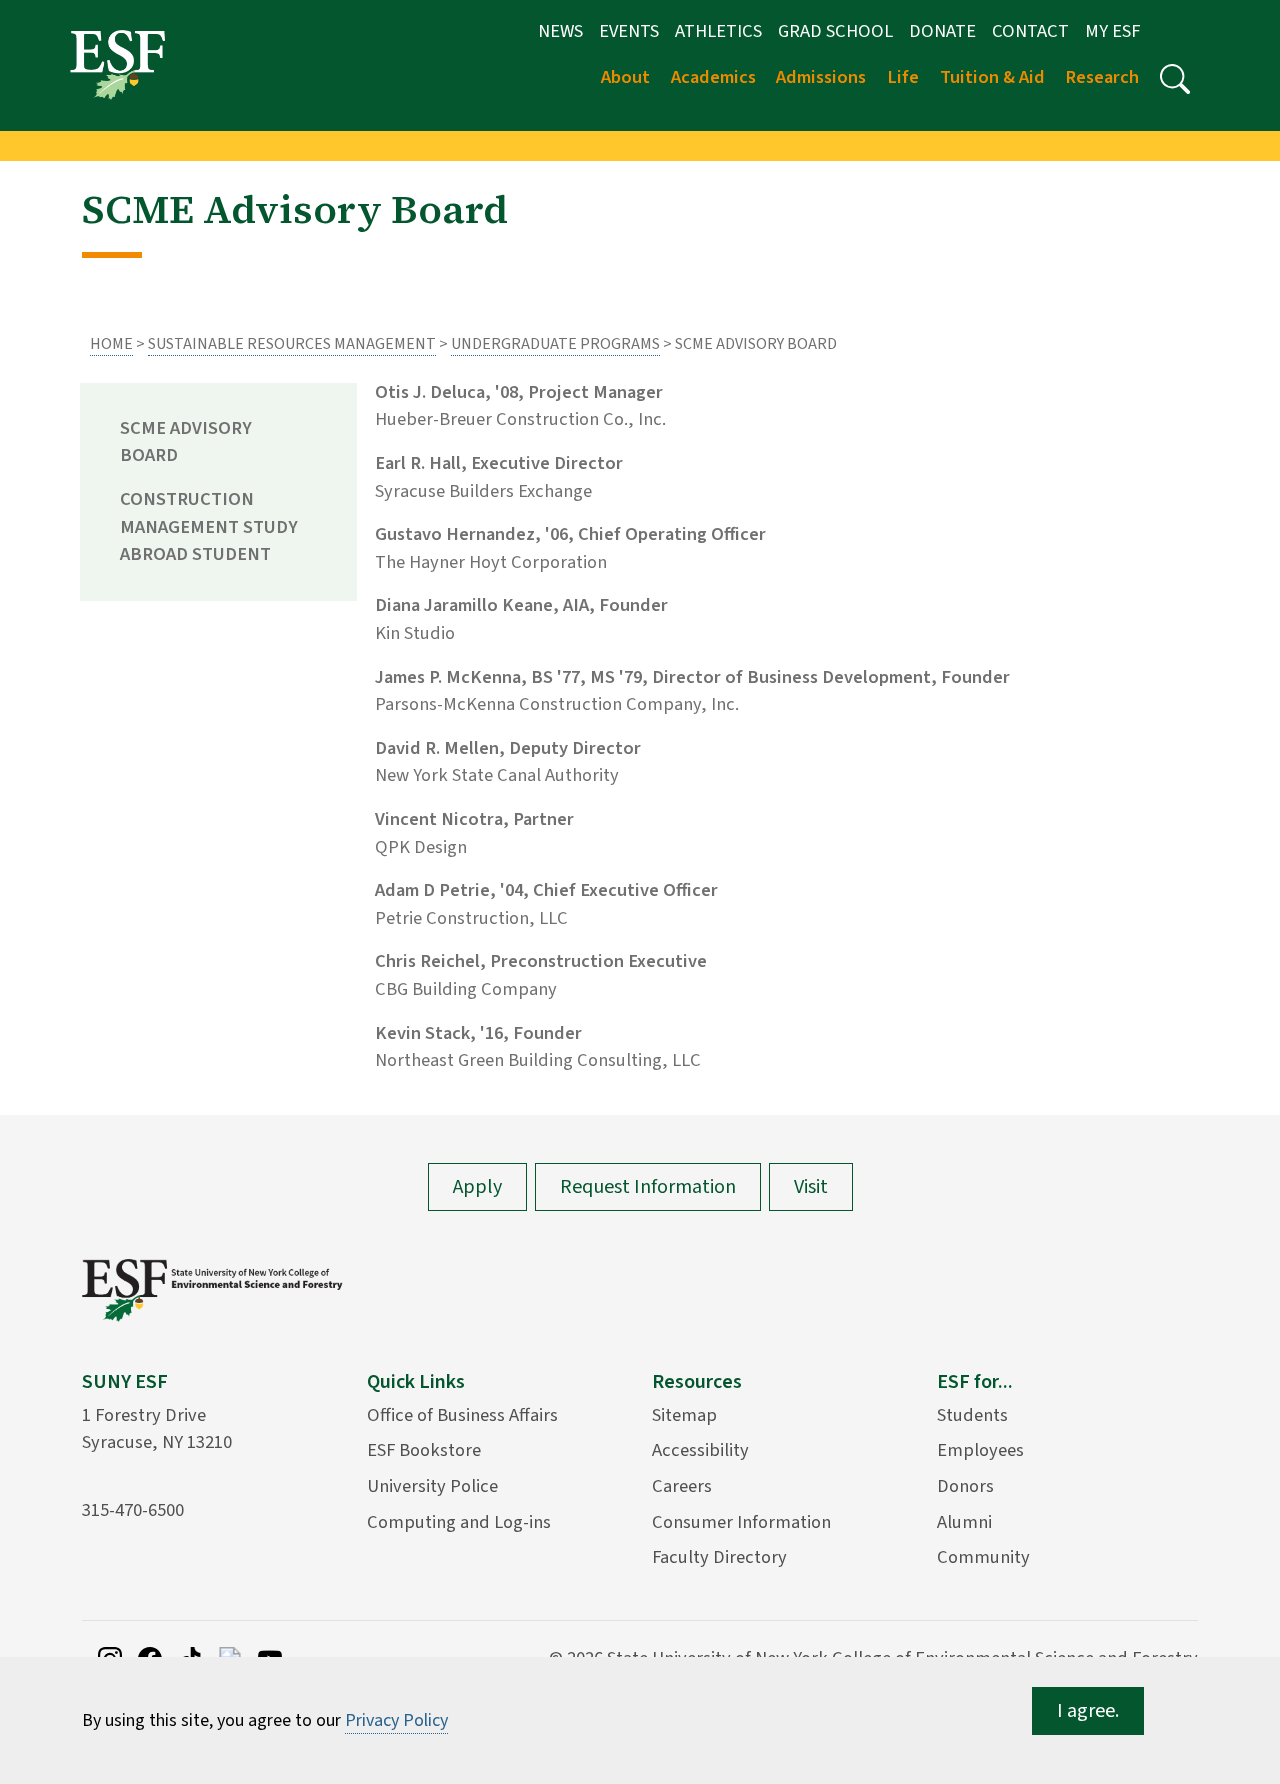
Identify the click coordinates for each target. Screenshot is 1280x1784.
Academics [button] (713, 77)
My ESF (1112, 31)
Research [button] (1102, 77)
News (560, 31)
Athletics (718, 31)
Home (111, 344)
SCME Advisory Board (186, 442)
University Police (432, 1486)
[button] (1175, 79)
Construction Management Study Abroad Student (209, 526)
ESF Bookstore (424, 1450)
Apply (477, 1187)
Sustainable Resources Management (292, 344)
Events (629, 31)
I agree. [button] (1088, 1711)
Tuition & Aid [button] (992, 77)
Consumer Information (741, 1522)
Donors (965, 1486)
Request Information (648, 1187)
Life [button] (903, 77)
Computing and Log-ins (459, 1522)
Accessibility (700, 1450)
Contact (1030, 31)
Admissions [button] (821, 77)
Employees (980, 1450)
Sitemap (684, 1415)
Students (972, 1415)
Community (983, 1557)
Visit (811, 1187)
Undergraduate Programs (555, 344)
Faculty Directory (719, 1557)
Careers (682, 1486)
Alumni (964, 1522)
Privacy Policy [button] (396, 1720)
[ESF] (117, 64)
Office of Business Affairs (462, 1415)
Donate (942, 31)
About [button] (625, 77)
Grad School (835, 31)
